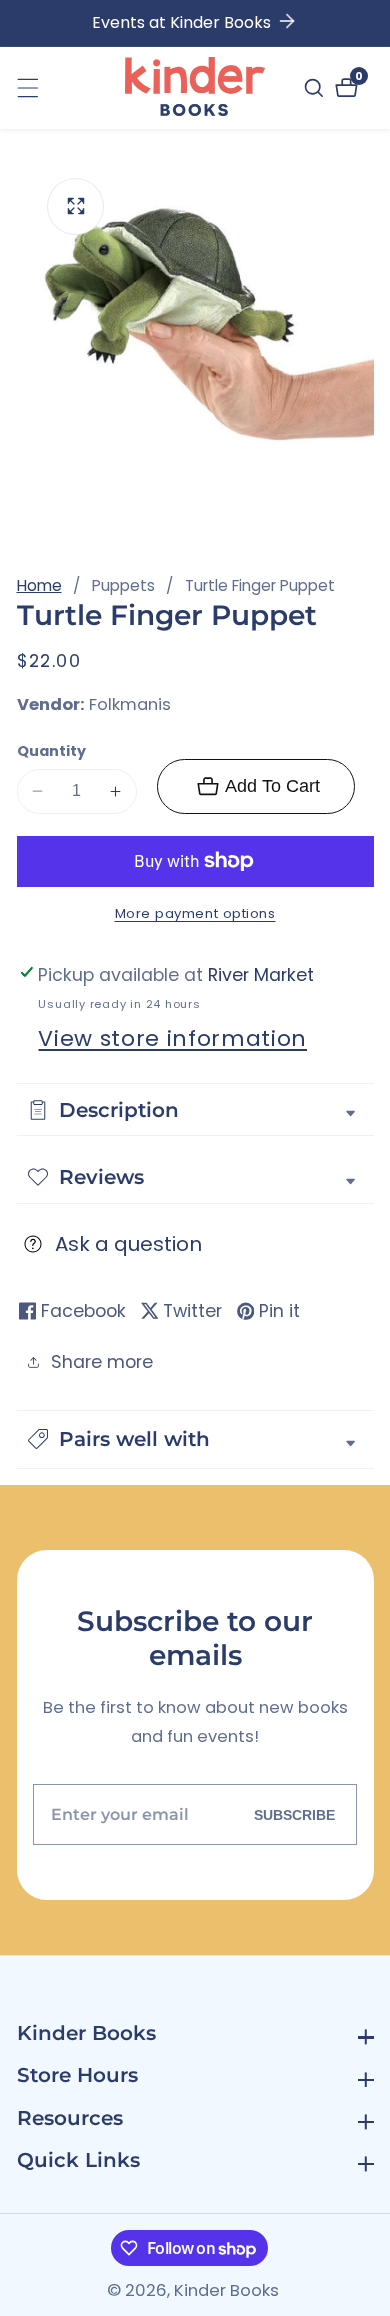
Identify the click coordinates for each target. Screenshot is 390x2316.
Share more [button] (102, 1362)
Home (39, 585)
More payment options (195, 913)
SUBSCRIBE (294, 1815)
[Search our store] (316, 88)
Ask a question (128, 1244)
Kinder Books (226, 2291)
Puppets (123, 585)
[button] (195, 1439)
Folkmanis (130, 705)
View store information (172, 1038)
